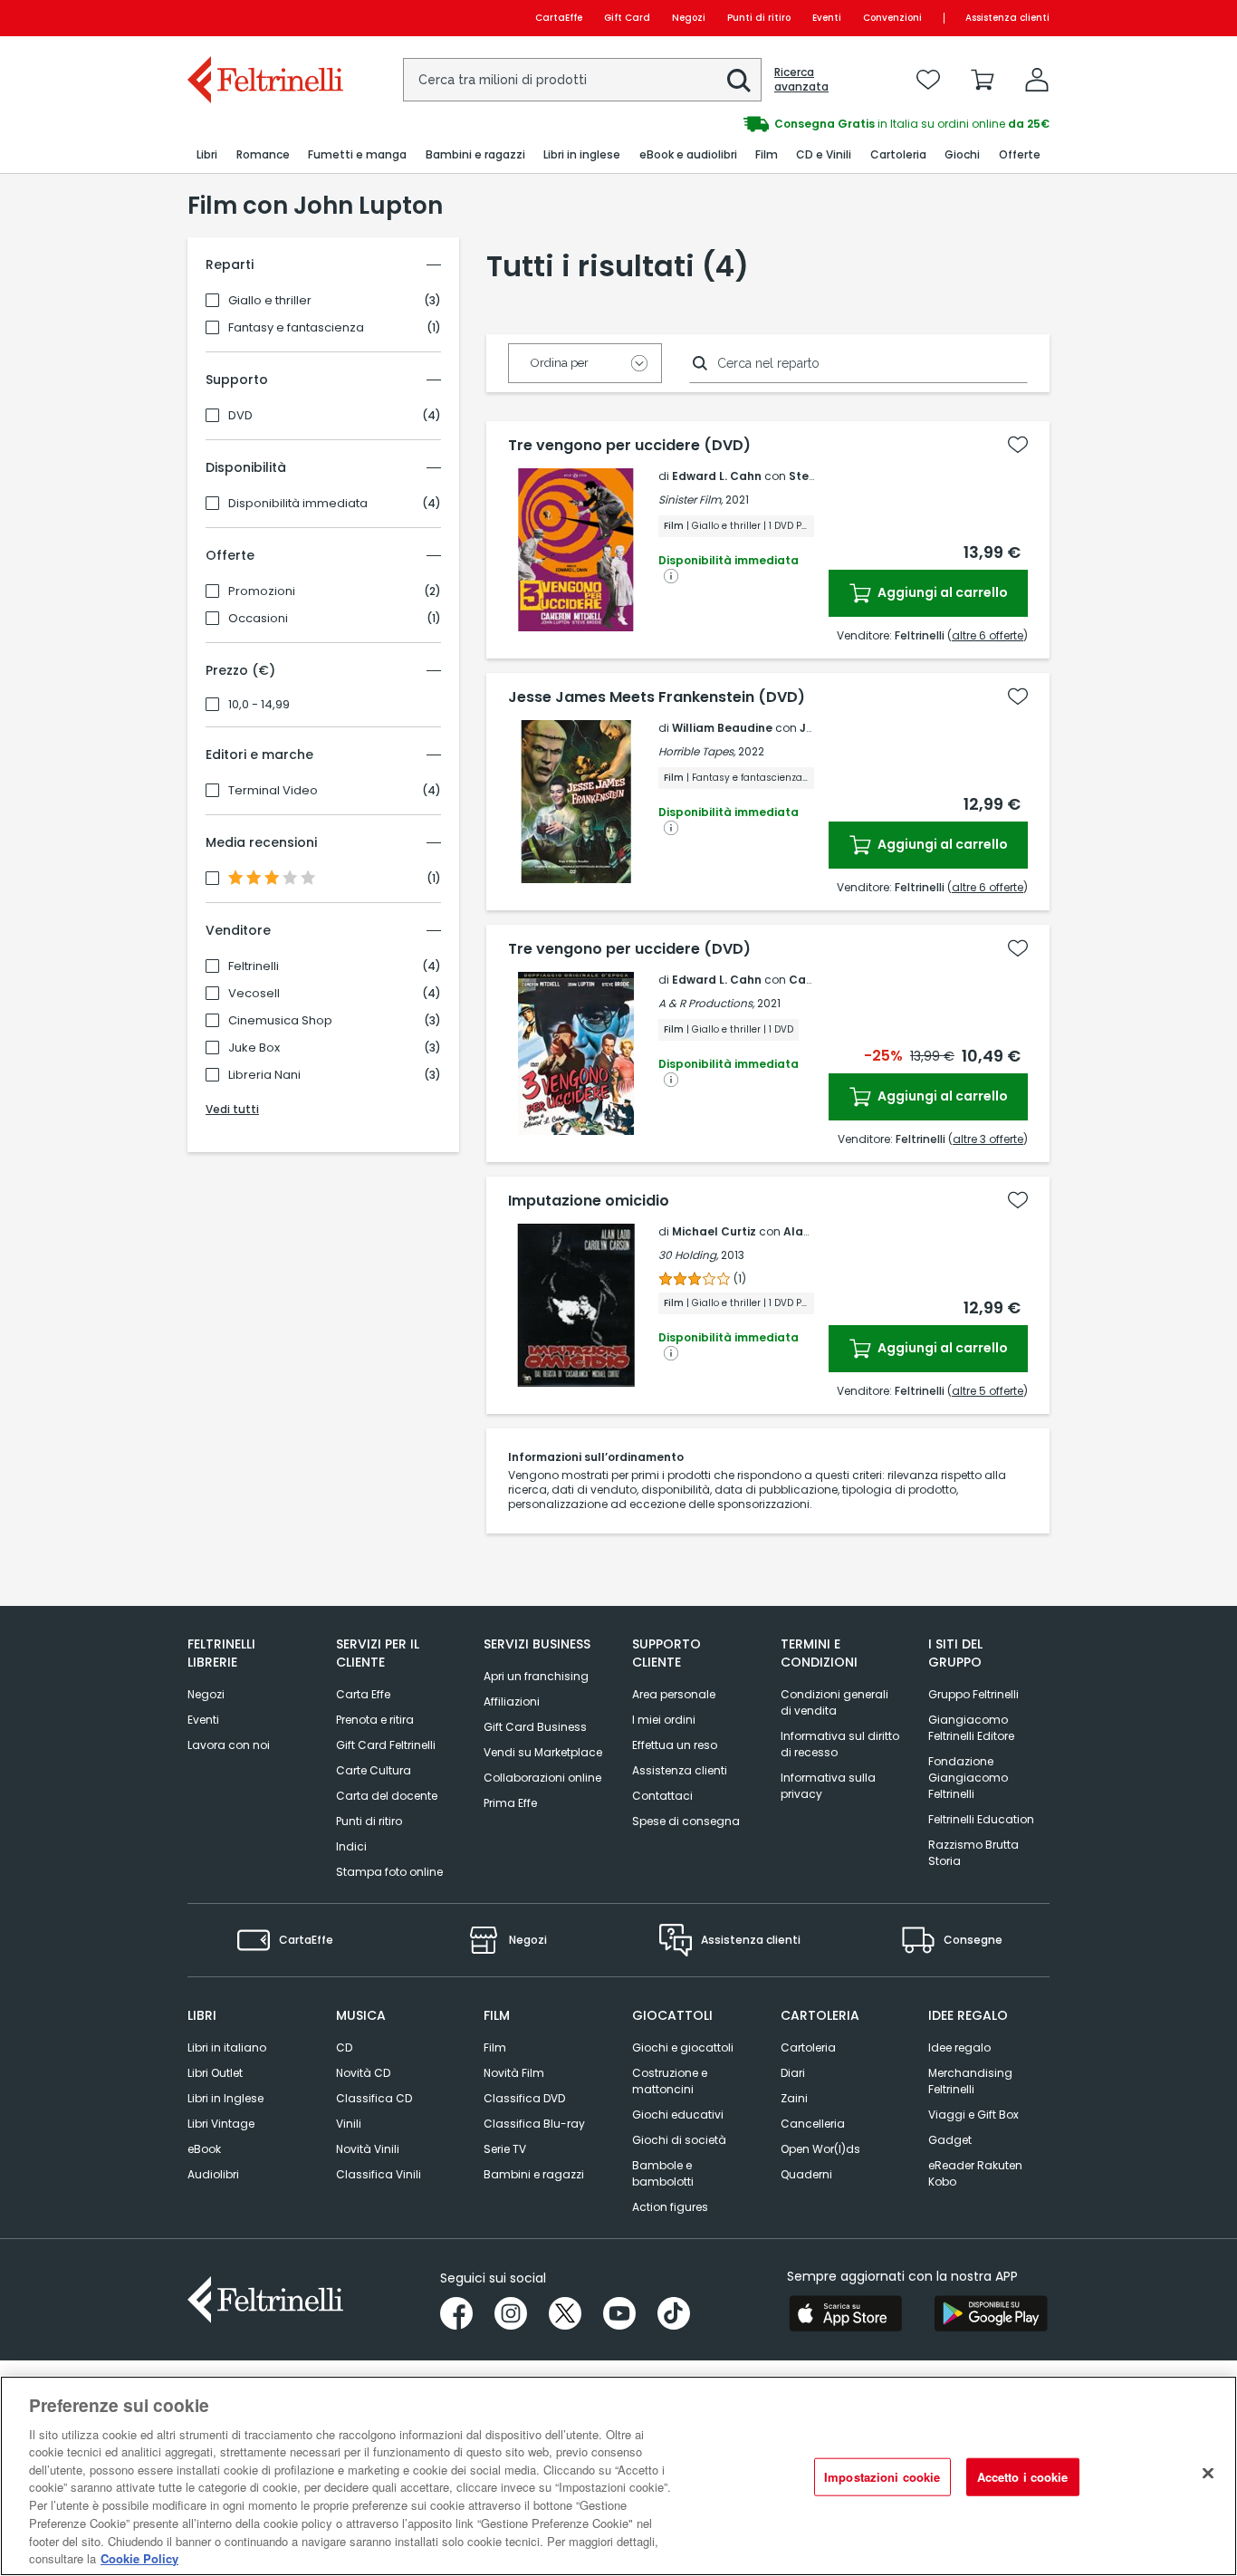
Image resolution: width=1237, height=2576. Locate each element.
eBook (204, 2149)
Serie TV (505, 2149)
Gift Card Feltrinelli (386, 1745)
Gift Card (627, 18)
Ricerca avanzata (801, 80)
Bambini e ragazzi (534, 2174)
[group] (834, 124)
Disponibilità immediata (298, 504)
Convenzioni (892, 18)
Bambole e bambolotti (663, 2173)
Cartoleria (808, 2047)
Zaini (794, 2098)
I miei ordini (664, 1720)
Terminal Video (273, 791)
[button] (739, 81)
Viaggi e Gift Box (973, 2115)
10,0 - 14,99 (259, 705)
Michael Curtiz (714, 1231)
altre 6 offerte (988, 635)
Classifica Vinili (379, 2174)
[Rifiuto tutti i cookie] (1208, 2474)
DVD (240, 416)
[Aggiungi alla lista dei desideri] (1018, 445)
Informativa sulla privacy (828, 1786)
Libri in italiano (227, 2047)
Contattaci (662, 1796)
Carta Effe (363, 1694)
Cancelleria (813, 2124)
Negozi (689, 18)
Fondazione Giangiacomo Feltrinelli (968, 1778)
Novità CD (363, 2073)
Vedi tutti (232, 1109)
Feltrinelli (254, 966)
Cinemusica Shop (280, 1021)
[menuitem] (207, 155)
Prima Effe (510, 1803)
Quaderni (806, 2174)
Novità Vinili (368, 2149)
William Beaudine (722, 728)
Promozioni (262, 591)
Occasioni (258, 619)
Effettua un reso (675, 1745)
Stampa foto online (389, 1872)
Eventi (827, 18)
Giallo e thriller (270, 301)
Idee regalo (959, 2047)
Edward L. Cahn (717, 476)
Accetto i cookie (1023, 2477)
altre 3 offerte (988, 1139)
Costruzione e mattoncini (670, 2081)
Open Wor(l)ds (820, 2149)
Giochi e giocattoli (683, 2047)
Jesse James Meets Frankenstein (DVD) (657, 697)
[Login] (1037, 80)
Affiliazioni (512, 1701)
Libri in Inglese (225, 2098)
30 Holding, (688, 1255)
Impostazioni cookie (882, 2477)
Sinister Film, (690, 500)
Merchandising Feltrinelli (970, 2081)
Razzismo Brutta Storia (973, 1853)
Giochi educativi (678, 2115)
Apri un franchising (536, 1676)
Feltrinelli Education (981, 1819)
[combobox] (582, 80)
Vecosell (254, 994)
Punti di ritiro (759, 18)
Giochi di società (679, 2140)
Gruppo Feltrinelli (973, 1694)
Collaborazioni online (542, 1778)
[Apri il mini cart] (983, 80)
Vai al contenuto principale (264, 18)
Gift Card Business (535, 1727)
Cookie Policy (139, 2557)
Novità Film (514, 2073)
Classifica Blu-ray (534, 2124)
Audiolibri (213, 2174)
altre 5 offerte (988, 1391)
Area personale (674, 1694)
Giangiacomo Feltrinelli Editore (971, 1728)
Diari (793, 2073)
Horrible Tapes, (697, 751)
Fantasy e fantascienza (296, 328)
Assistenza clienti (1007, 18)
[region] (618, 2476)
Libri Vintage (221, 2124)
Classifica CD (374, 2098)
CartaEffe (559, 18)
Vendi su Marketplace (543, 1752)
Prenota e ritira (375, 1720)
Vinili (349, 2124)
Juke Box (254, 1048)
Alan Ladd (813, 1231)
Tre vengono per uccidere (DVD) (629, 446)
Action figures (670, 2207)
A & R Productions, (706, 1003)
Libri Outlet (215, 2073)
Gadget (950, 2140)
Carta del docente (387, 1796)
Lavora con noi (229, 1745)
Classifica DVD (524, 2098)
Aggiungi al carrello (941, 592)
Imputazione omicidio (589, 1201)
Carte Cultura (374, 1770)
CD (344, 2047)
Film (495, 2047)
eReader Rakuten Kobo (975, 2173)
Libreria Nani (264, 1075)
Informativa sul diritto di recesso (840, 1744)
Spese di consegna (686, 1821)
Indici (351, 1846)
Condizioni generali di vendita (834, 1702)
